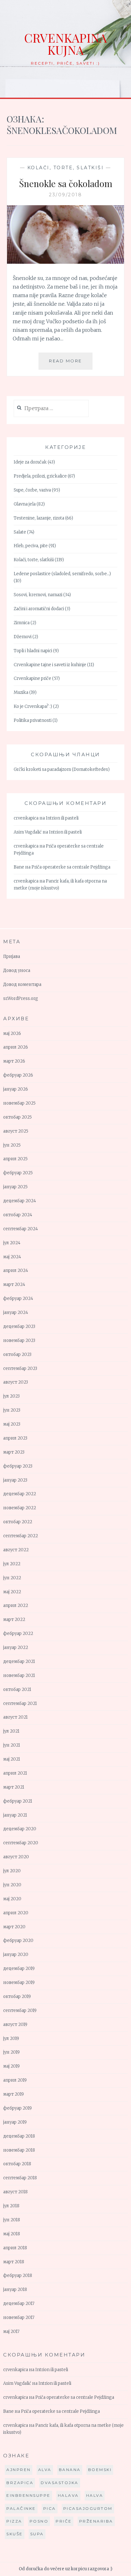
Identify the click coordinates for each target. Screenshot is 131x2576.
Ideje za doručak (30, 462)
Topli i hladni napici (33, 651)
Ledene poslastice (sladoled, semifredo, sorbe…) (62, 574)
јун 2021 (12, 1745)
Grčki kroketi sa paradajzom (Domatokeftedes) (62, 769)
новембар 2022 (20, 1508)
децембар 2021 (19, 1661)
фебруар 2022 (18, 1634)
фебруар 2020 (18, 1941)
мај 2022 (12, 1592)
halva (95, 2495)
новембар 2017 (19, 2318)
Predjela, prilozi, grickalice (40, 476)
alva (45, 2470)
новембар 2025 (19, 1103)
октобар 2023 (17, 1354)
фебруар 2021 (18, 1801)
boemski (100, 2470)
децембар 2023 (19, 1326)
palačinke (21, 2508)
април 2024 (16, 1271)
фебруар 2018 (18, 2276)
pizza (14, 2521)
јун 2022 (12, 1578)
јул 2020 (12, 1871)
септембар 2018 (20, 2178)
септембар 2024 (21, 1229)
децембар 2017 (19, 2304)
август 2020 (16, 1857)
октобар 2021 (17, 1689)
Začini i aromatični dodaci (39, 609)
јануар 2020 (16, 1955)
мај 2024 (12, 1257)
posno (39, 2521)
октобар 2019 (17, 1997)
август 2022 (16, 1550)
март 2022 (14, 1620)
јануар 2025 (15, 1187)
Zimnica (22, 623)
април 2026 (16, 1047)
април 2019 (15, 2080)
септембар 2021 (20, 1703)
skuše (15, 2534)
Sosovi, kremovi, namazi (38, 595)
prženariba (96, 2521)
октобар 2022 (18, 1522)
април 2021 (15, 1773)
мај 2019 (11, 2066)
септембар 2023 (20, 1368)
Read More (71, 364)
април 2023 (15, 1438)
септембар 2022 (21, 1536)
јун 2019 (11, 2052)
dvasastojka (60, 2483)
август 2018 (15, 2192)
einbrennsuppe (28, 2495)
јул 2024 (12, 1243)
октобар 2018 (17, 2164)
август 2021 (15, 1717)
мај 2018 (12, 2234)
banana (70, 2470)
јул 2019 (11, 2038)
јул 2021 (11, 1731)
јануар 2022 (16, 1648)
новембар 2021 (19, 1675)
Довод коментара (22, 984)
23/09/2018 (65, 195)
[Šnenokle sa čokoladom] (66, 262)
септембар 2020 (21, 1843)
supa (37, 2534)
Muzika (21, 692)
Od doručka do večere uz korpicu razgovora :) (65, 2569)
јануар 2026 (16, 1089)
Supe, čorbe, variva (32, 490)
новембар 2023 (19, 1340)
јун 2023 (12, 1410)
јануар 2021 (15, 1815)
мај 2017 (11, 2332)
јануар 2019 (15, 2122)
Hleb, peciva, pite (31, 546)
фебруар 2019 (17, 2108)
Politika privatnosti (33, 720)
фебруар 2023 (18, 1466)
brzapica (20, 2483)
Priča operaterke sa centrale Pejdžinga (71, 867)
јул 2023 (11, 1396)
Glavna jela (25, 504)
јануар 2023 (15, 1480)
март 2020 (14, 1927)
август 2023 (16, 1382)
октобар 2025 (17, 1117)
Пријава (12, 956)
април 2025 (15, 1159)
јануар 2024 (16, 1312)
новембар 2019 (19, 1983)
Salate (20, 532)
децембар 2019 (19, 1969)
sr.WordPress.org (21, 998)
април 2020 (16, 1913)
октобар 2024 (18, 1215)
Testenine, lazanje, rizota (39, 518)
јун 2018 (12, 2220)
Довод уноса (17, 970)
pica (50, 2508)
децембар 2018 (19, 2136)
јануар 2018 (15, 2290)
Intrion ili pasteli (62, 818)
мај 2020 (12, 1899)
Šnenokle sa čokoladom (66, 183)
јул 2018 (11, 2206)
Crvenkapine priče (32, 678)
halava (68, 2495)
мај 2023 (12, 1424)
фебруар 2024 (18, 1298)
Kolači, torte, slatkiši (66, 168)
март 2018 (14, 2262)
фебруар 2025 (18, 1173)
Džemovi (23, 637)
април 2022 (16, 1606)
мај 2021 (12, 1759)
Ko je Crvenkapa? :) (33, 706)
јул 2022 (12, 1564)
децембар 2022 (20, 1494)
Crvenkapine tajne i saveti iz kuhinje (50, 665)
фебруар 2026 (18, 1075)
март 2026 (14, 1061)
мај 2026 (12, 1033)
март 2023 (14, 1452)
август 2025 (16, 1131)
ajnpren (19, 2470)
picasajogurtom (88, 2508)
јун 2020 (12, 1885)
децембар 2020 (20, 1829)
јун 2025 (12, 1145)
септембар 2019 (20, 2011)
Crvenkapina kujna (65, 44)
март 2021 (14, 1787)
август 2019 (15, 2024)
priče (64, 2521)
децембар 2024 (20, 1201)
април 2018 (15, 2248)
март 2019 (14, 2094)
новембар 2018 (19, 2150)
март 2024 (14, 1285)
